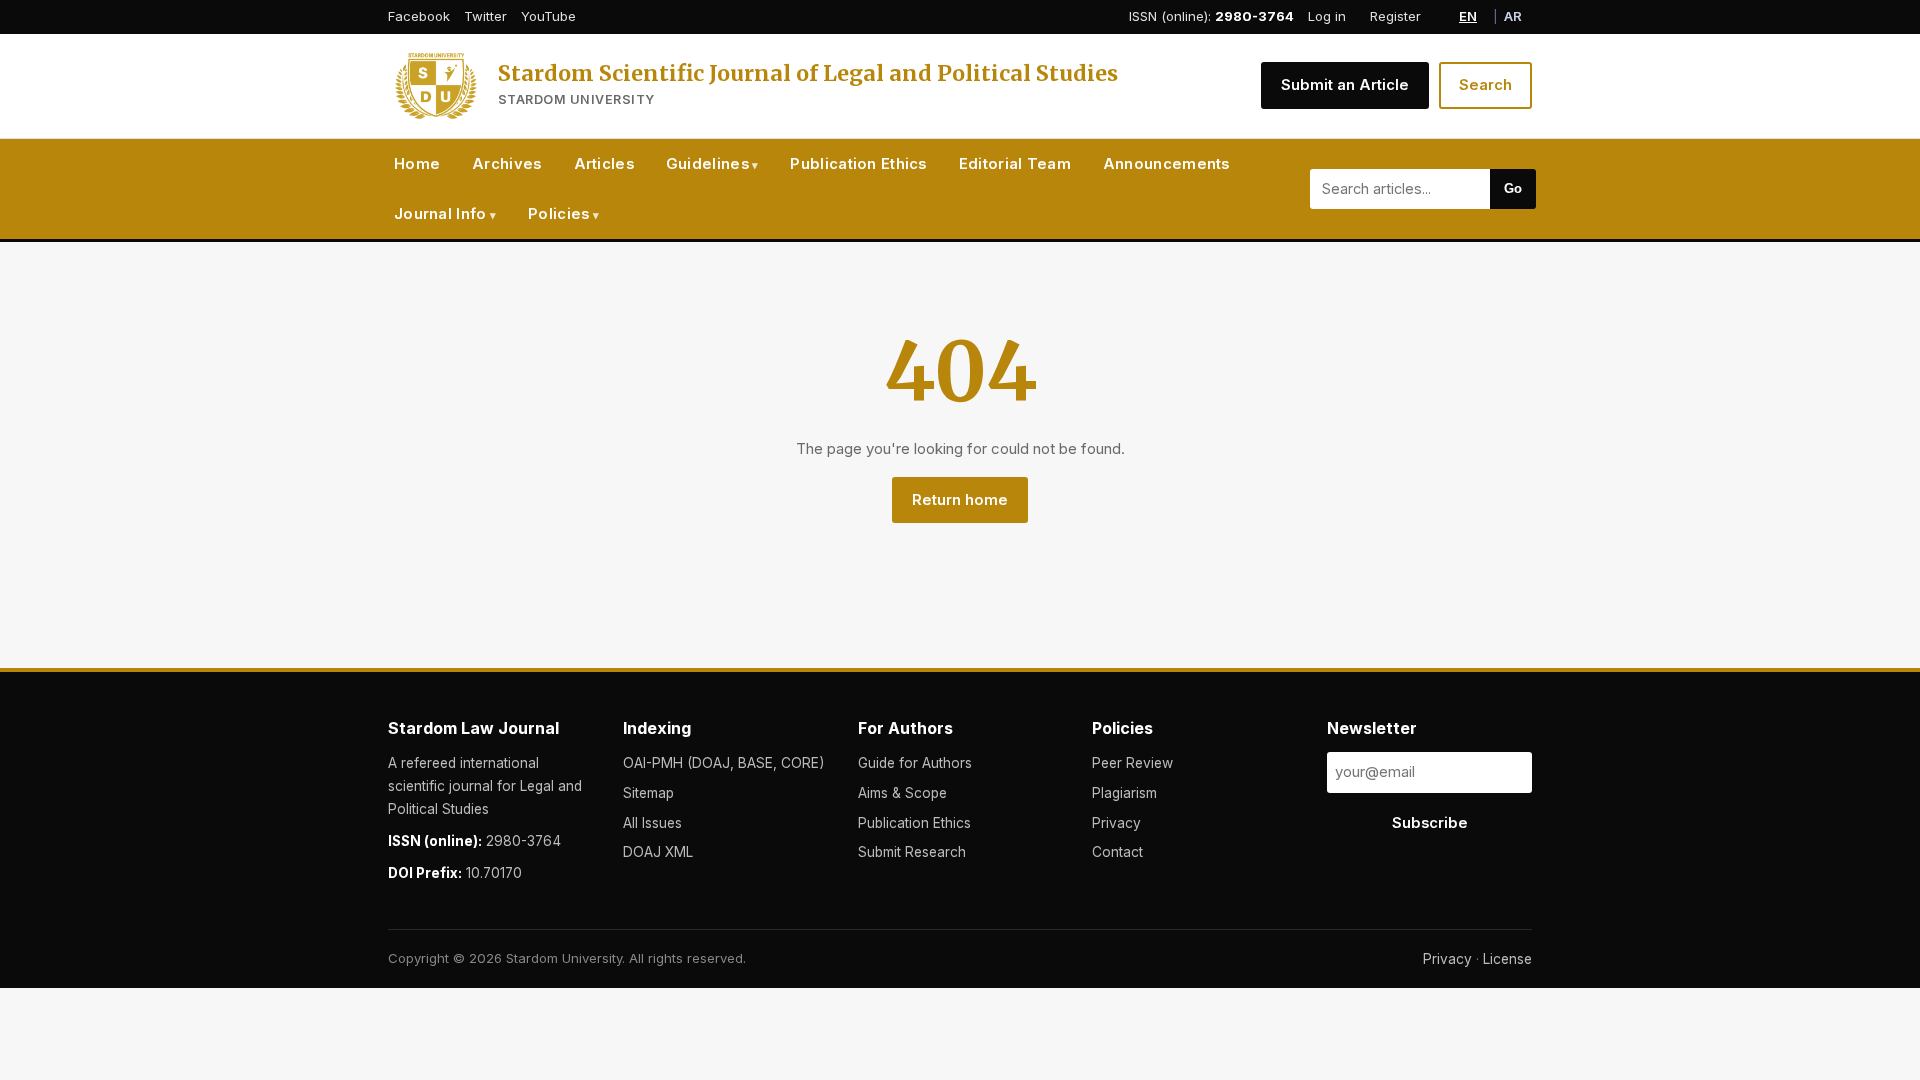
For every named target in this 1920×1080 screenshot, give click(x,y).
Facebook (419, 16)
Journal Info (440, 214)
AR (1513, 16)
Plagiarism (1124, 793)
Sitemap (648, 793)
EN (1468, 16)
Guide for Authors (915, 763)
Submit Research (912, 852)
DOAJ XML (658, 852)
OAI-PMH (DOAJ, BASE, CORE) (723, 763)
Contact (1117, 852)
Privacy (1116, 823)
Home (417, 164)
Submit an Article (1345, 85)
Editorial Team (1015, 164)
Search (1485, 85)
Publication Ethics (858, 164)
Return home (960, 500)
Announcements (1166, 164)
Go (1513, 188)
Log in (1327, 16)
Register (1395, 16)
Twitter (485, 16)
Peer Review (1132, 763)
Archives (506, 164)
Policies (558, 214)
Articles (604, 164)
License (1507, 959)
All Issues (652, 823)
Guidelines (707, 164)
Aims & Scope (902, 793)
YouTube (548, 16)
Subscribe (1430, 823)
